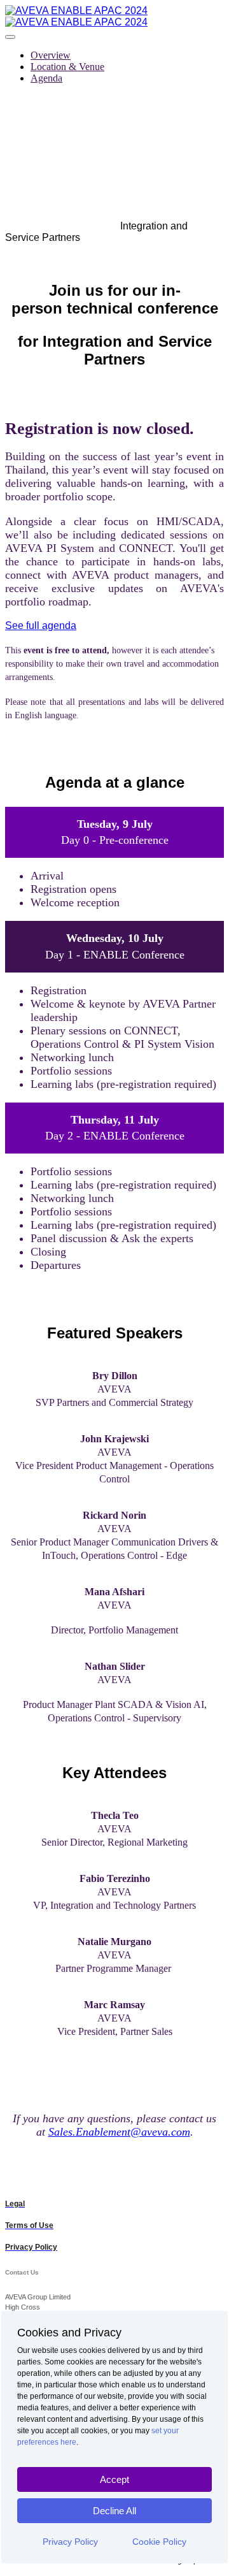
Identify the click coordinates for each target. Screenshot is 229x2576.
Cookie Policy (159, 2542)
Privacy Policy (70, 2542)
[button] (41, 626)
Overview (51, 55)
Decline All (114, 2511)
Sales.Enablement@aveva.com (119, 2132)
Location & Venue (67, 67)
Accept (114, 2479)
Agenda (46, 78)
